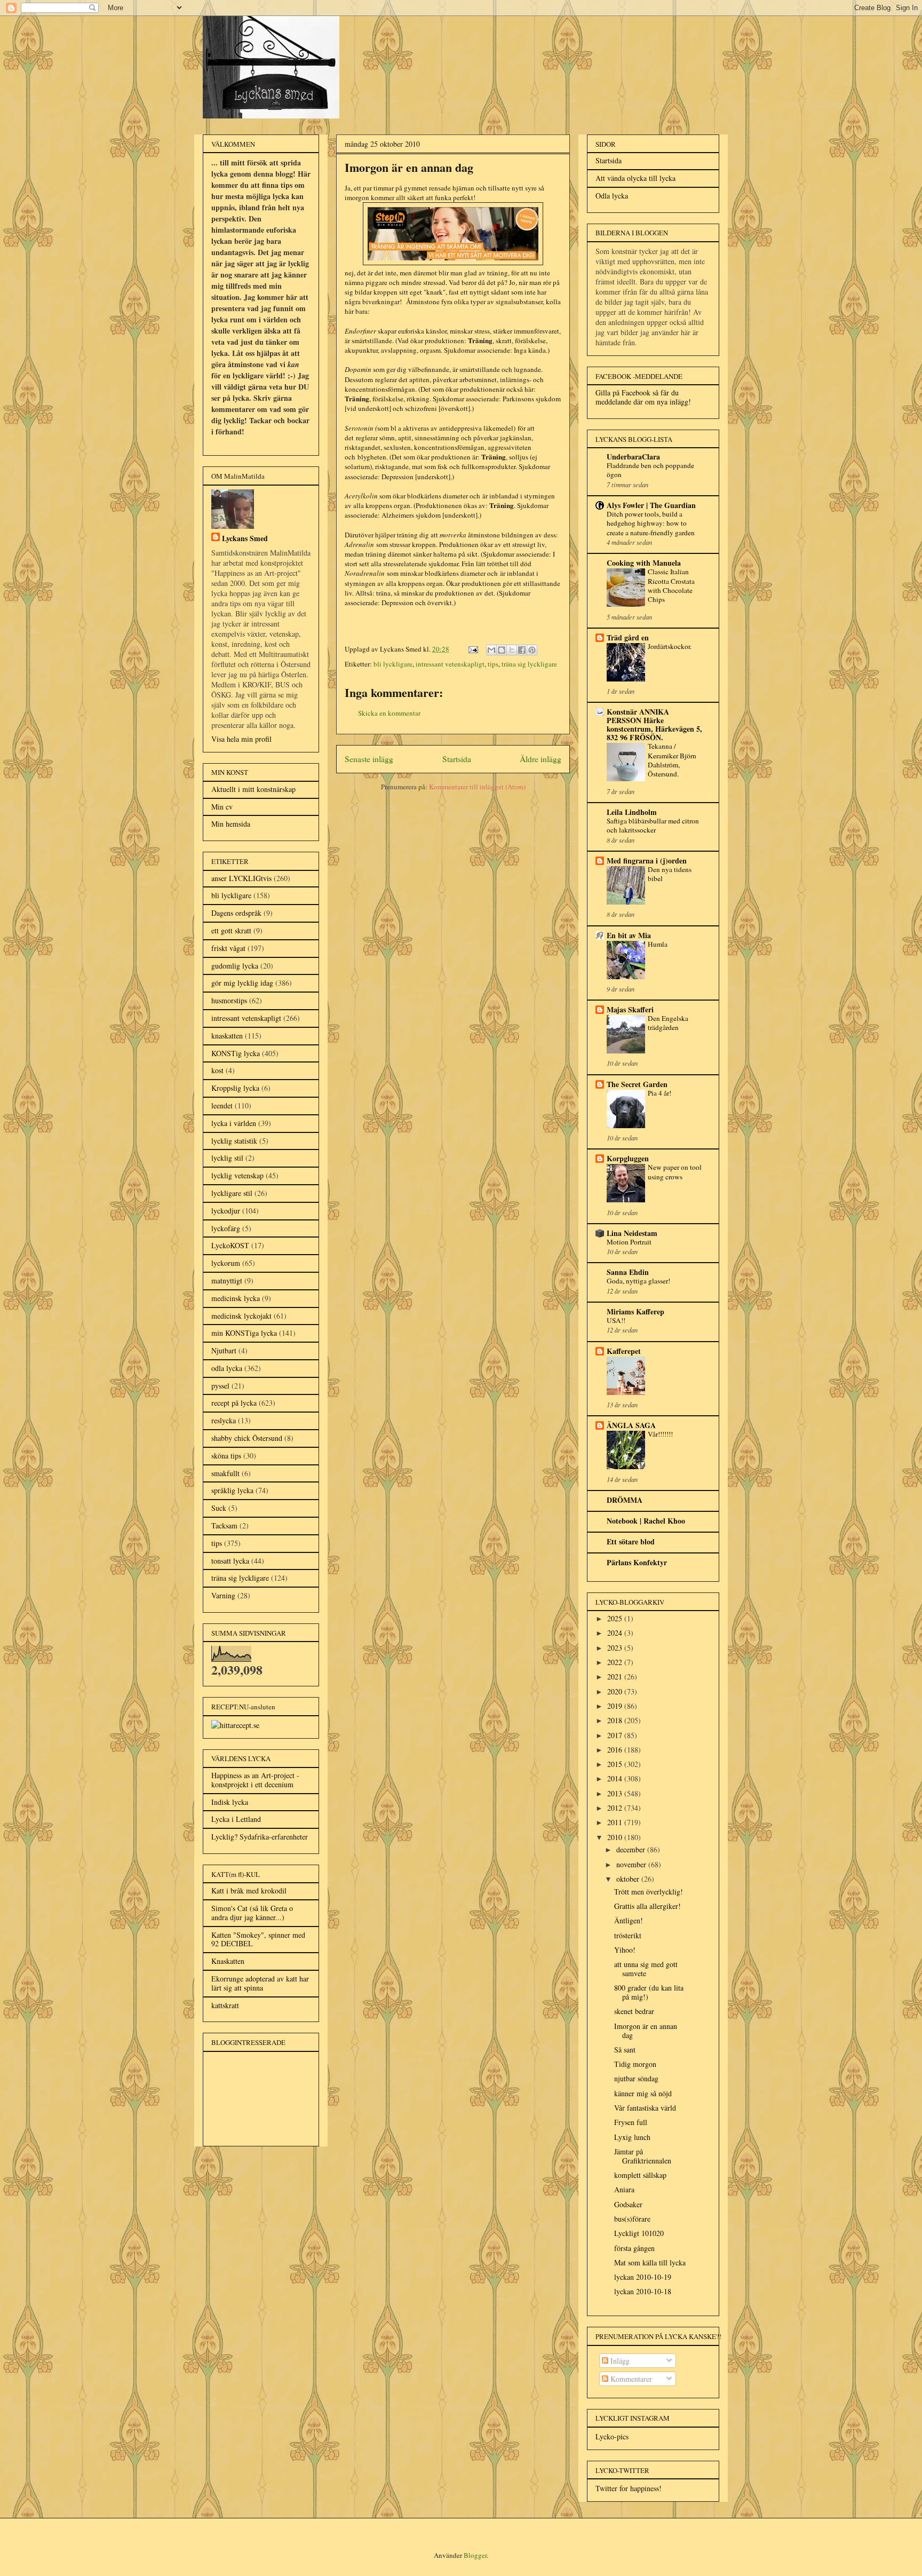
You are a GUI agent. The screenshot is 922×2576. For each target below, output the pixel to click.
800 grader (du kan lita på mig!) (649, 1992)
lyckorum (226, 1263)
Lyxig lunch (632, 2137)
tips (493, 664)
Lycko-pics (612, 2436)
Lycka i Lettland (236, 1819)
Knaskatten (228, 1961)
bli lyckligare (393, 664)
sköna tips (226, 1456)
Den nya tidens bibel (670, 874)
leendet (222, 1105)
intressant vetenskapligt (450, 664)
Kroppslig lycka (235, 1088)
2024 (616, 1633)
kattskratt (225, 2005)
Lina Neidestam (632, 1233)
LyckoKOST (230, 1245)
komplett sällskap (640, 2175)
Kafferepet (624, 1351)
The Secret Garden (637, 1084)
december (632, 1849)
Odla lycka (612, 196)
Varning (223, 1595)
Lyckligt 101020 (639, 2233)
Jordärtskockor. (670, 646)
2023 (616, 1648)
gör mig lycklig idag (242, 983)
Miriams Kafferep (635, 1311)
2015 (616, 1764)
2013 (616, 1793)
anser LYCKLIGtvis (241, 878)
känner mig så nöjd (643, 2093)
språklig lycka (232, 1490)
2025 (616, 1618)
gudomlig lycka (235, 966)
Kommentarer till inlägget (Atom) (477, 787)
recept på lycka (234, 1403)
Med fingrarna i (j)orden (647, 861)
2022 (616, 1662)
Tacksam (224, 1525)
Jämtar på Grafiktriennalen (643, 2156)
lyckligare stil (232, 1193)
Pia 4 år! (659, 1093)
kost (217, 1070)
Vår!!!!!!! (660, 1434)
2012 (616, 1808)
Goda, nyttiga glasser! (638, 1281)
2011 (616, 1822)
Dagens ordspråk (236, 913)
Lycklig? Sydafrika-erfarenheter (260, 1837)
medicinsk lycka (236, 1298)
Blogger (475, 2555)
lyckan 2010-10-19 (643, 2277)
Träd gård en (628, 637)
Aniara (624, 2189)
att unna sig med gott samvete (646, 1969)
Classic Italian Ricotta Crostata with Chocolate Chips (671, 585)
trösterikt (628, 1935)
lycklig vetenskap (237, 1175)
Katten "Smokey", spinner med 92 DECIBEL (258, 1939)
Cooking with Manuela (644, 563)
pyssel (220, 1386)
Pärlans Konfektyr (637, 1562)
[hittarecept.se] (235, 1725)
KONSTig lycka (236, 1053)
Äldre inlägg (541, 759)
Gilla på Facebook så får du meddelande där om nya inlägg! (643, 397)
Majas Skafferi (630, 1009)
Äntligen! (629, 1920)
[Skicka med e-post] (491, 650)
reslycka (224, 1420)
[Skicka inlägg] (472, 649)
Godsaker (628, 2204)
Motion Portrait (629, 1242)
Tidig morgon (635, 2064)
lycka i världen (234, 1123)
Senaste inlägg (369, 759)
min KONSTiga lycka (244, 1333)
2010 (616, 1837)
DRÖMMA (625, 1500)
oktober (629, 1879)
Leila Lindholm (632, 812)
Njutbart (224, 1350)
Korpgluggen (628, 1158)
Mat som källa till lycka (650, 2262)
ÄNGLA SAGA (631, 1425)
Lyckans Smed (245, 538)
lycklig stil (227, 1158)
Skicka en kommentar (389, 713)
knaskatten (227, 1036)
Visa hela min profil (241, 739)
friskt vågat (228, 948)
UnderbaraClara (633, 457)
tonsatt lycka (230, 1561)
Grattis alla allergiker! (647, 1906)
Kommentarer (630, 2379)
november (632, 1864)
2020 (616, 1691)
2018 (616, 1720)
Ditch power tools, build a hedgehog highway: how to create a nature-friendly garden (651, 523)
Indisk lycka (230, 1802)
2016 (616, 1750)
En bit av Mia (629, 935)
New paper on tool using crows (675, 1172)
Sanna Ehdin (628, 1272)
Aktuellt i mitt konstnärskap (253, 789)
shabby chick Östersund (247, 1438)
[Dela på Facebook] (522, 650)
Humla (658, 944)
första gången (634, 2248)
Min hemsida (231, 824)
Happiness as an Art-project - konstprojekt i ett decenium (255, 1780)
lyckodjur (226, 1211)
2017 (616, 1735)
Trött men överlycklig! (649, 1892)
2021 (616, 1677)
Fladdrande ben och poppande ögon (650, 470)
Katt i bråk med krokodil (249, 1891)
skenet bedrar (634, 2011)
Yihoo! (625, 1950)
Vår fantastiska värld (645, 2108)
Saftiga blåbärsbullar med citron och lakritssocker (653, 825)
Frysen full (631, 2122)
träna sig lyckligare (529, 664)
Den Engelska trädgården (668, 1023)
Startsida (457, 759)
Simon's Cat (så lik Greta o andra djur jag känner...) (252, 1913)
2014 (616, 1778)
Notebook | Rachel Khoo (646, 1521)
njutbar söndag (636, 2078)
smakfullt (225, 1473)
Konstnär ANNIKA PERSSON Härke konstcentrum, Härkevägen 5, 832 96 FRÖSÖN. (654, 724)
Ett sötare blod (631, 1541)
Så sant (625, 2050)
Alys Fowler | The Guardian (651, 505)
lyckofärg (226, 1228)
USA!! (616, 1320)
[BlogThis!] (502, 650)
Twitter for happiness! (629, 2488)
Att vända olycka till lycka (635, 178)
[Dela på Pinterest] (532, 650)
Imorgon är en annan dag (646, 2031)
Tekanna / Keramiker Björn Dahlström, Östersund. (672, 760)
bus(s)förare (632, 2219)
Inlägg (619, 2361)
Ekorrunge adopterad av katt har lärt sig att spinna (260, 1983)
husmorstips (229, 1000)
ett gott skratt (231, 930)
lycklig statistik (234, 1141)
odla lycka (227, 1368)
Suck (219, 1508)
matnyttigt (227, 1281)
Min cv (222, 807)
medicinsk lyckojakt (241, 1316)
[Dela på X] (512, 650)
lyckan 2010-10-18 (643, 2291)
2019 (616, 1706)
